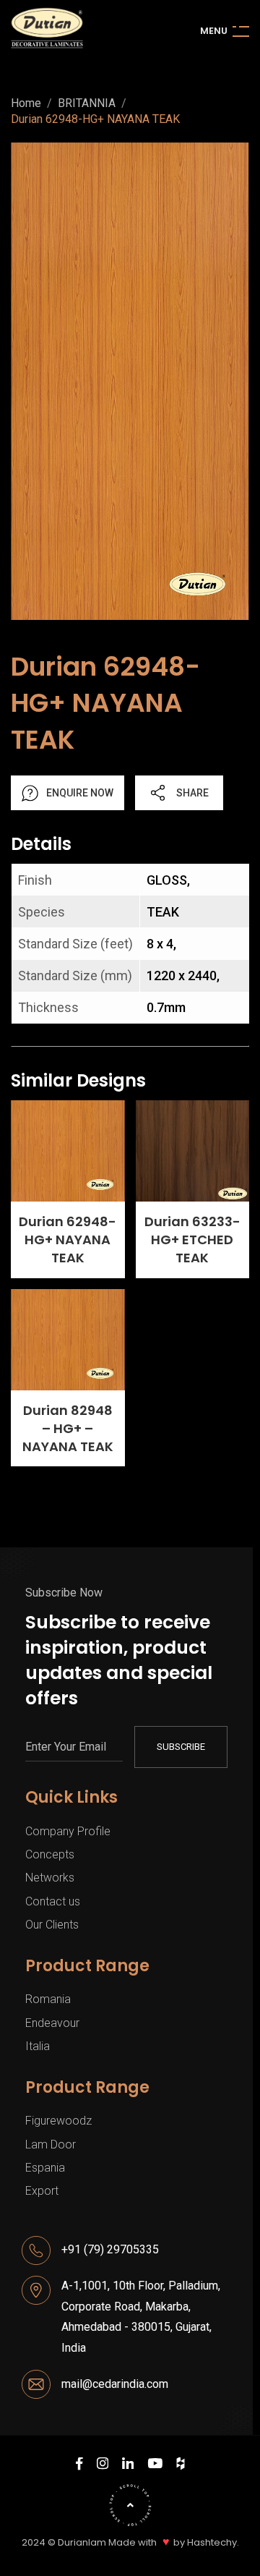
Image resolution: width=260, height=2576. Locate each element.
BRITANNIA (87, 103)
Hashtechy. (213, 2543)
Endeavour (52, 2023)
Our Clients (52, 1925)
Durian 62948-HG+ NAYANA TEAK (95, 119)
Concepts (50, 1854)
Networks (50, 1878)
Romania (48, 1999)
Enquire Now (80, 793)
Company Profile (68, 1831)
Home (26, 103)
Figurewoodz (58, 2121)
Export (42, 2191)
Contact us (53, 1901)
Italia (38, 2046)
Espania (45, 2168)
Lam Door (51, 2144)
